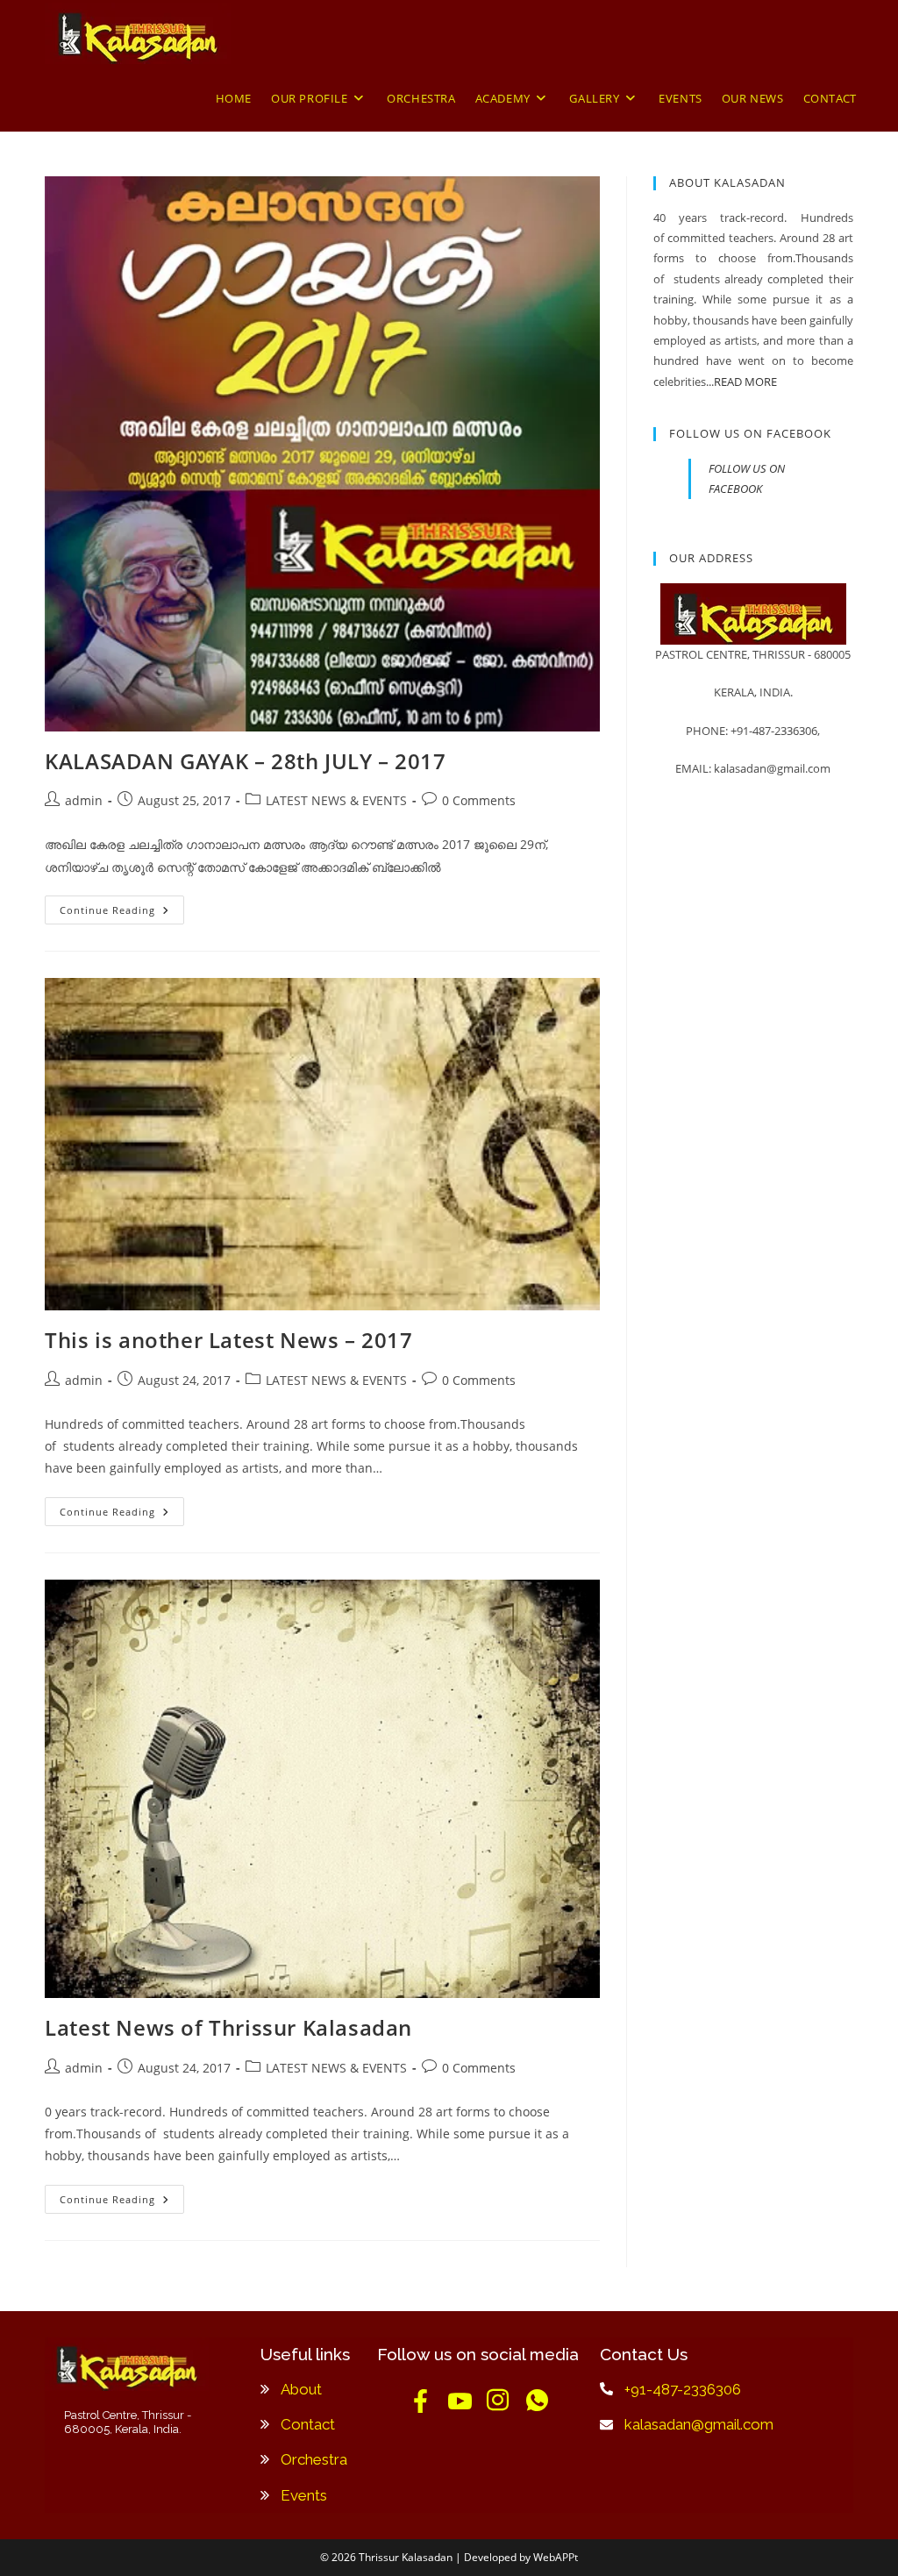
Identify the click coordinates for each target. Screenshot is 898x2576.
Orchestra (314, 2459)
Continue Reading (122, 906)
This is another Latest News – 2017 (228, 1340)
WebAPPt (556, 2557)
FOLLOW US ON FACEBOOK (750, 433)
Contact (308, 2424)
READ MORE (745, 382)
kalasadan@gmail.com (699, 2424)
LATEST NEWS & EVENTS (336, 800)
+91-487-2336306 (683, 2389)
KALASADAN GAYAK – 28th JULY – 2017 (245, 761)
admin (84, 800)
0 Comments (479, 800)
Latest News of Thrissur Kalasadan (228, 2027)
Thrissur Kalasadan (406, 2557)
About (301, 2389)
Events (304, 2495)
